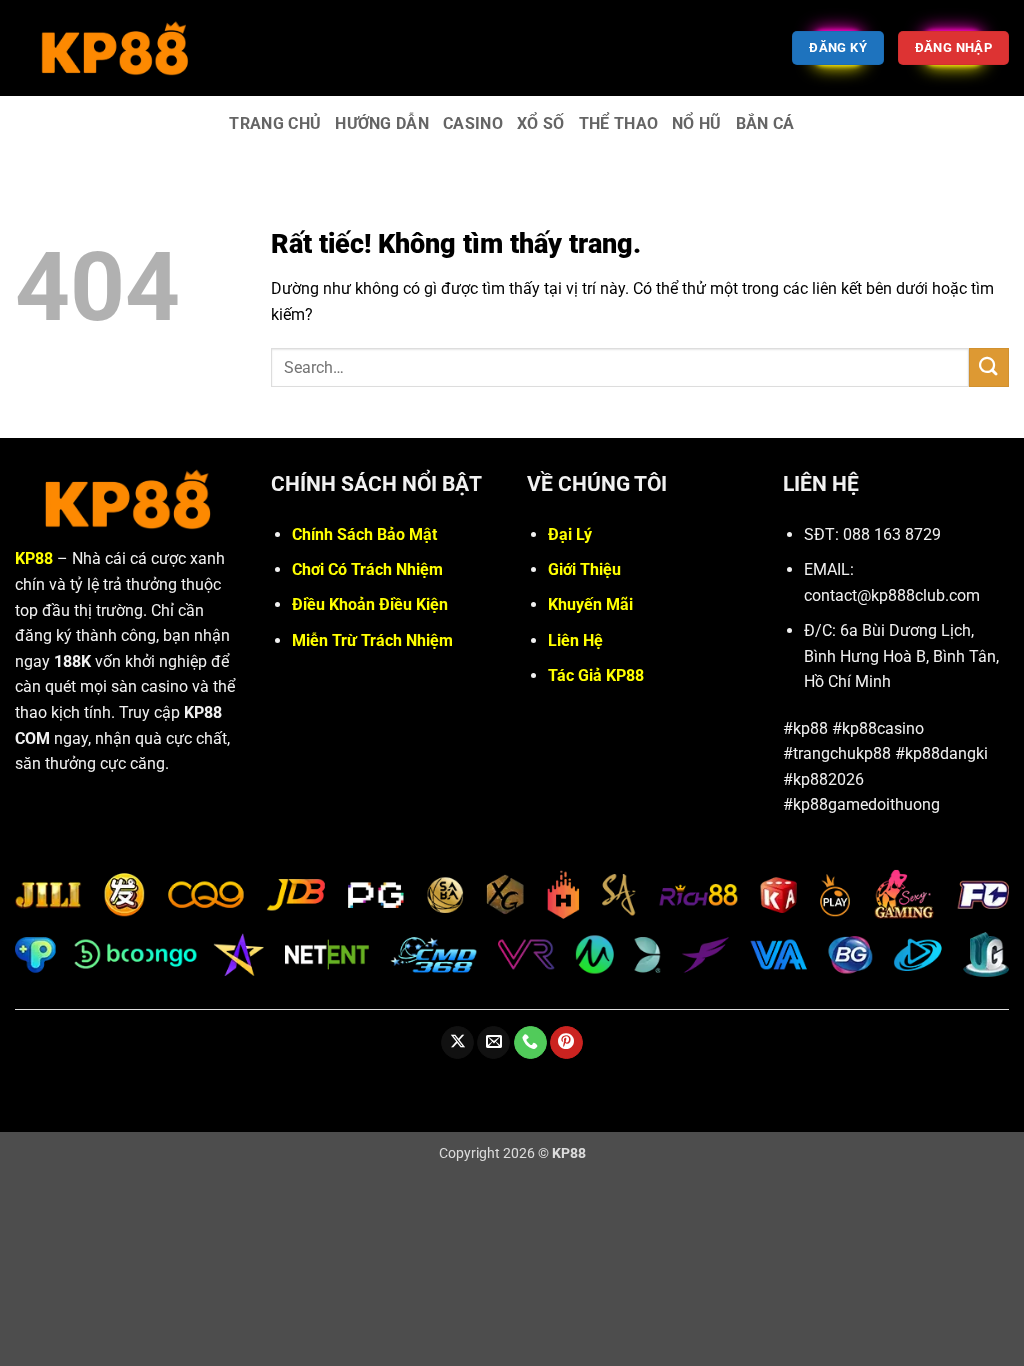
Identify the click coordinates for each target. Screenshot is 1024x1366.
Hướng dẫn (382, 123)
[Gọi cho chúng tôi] (530, 1043)
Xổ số (541, 123)
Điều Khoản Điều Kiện (370, 604)
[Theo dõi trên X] (457, 1043)
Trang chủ (275, 123)
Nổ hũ (697, 123)
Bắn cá (765, 123)
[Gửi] (989, 367)
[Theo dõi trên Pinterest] (566, 1043)
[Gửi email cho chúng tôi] (493, 1043)
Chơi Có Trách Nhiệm (367, 569)
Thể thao (619, 123)
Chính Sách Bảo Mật (364, 534)
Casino (473, 123)
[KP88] (115, 47)
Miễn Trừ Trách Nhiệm (372, 640)
